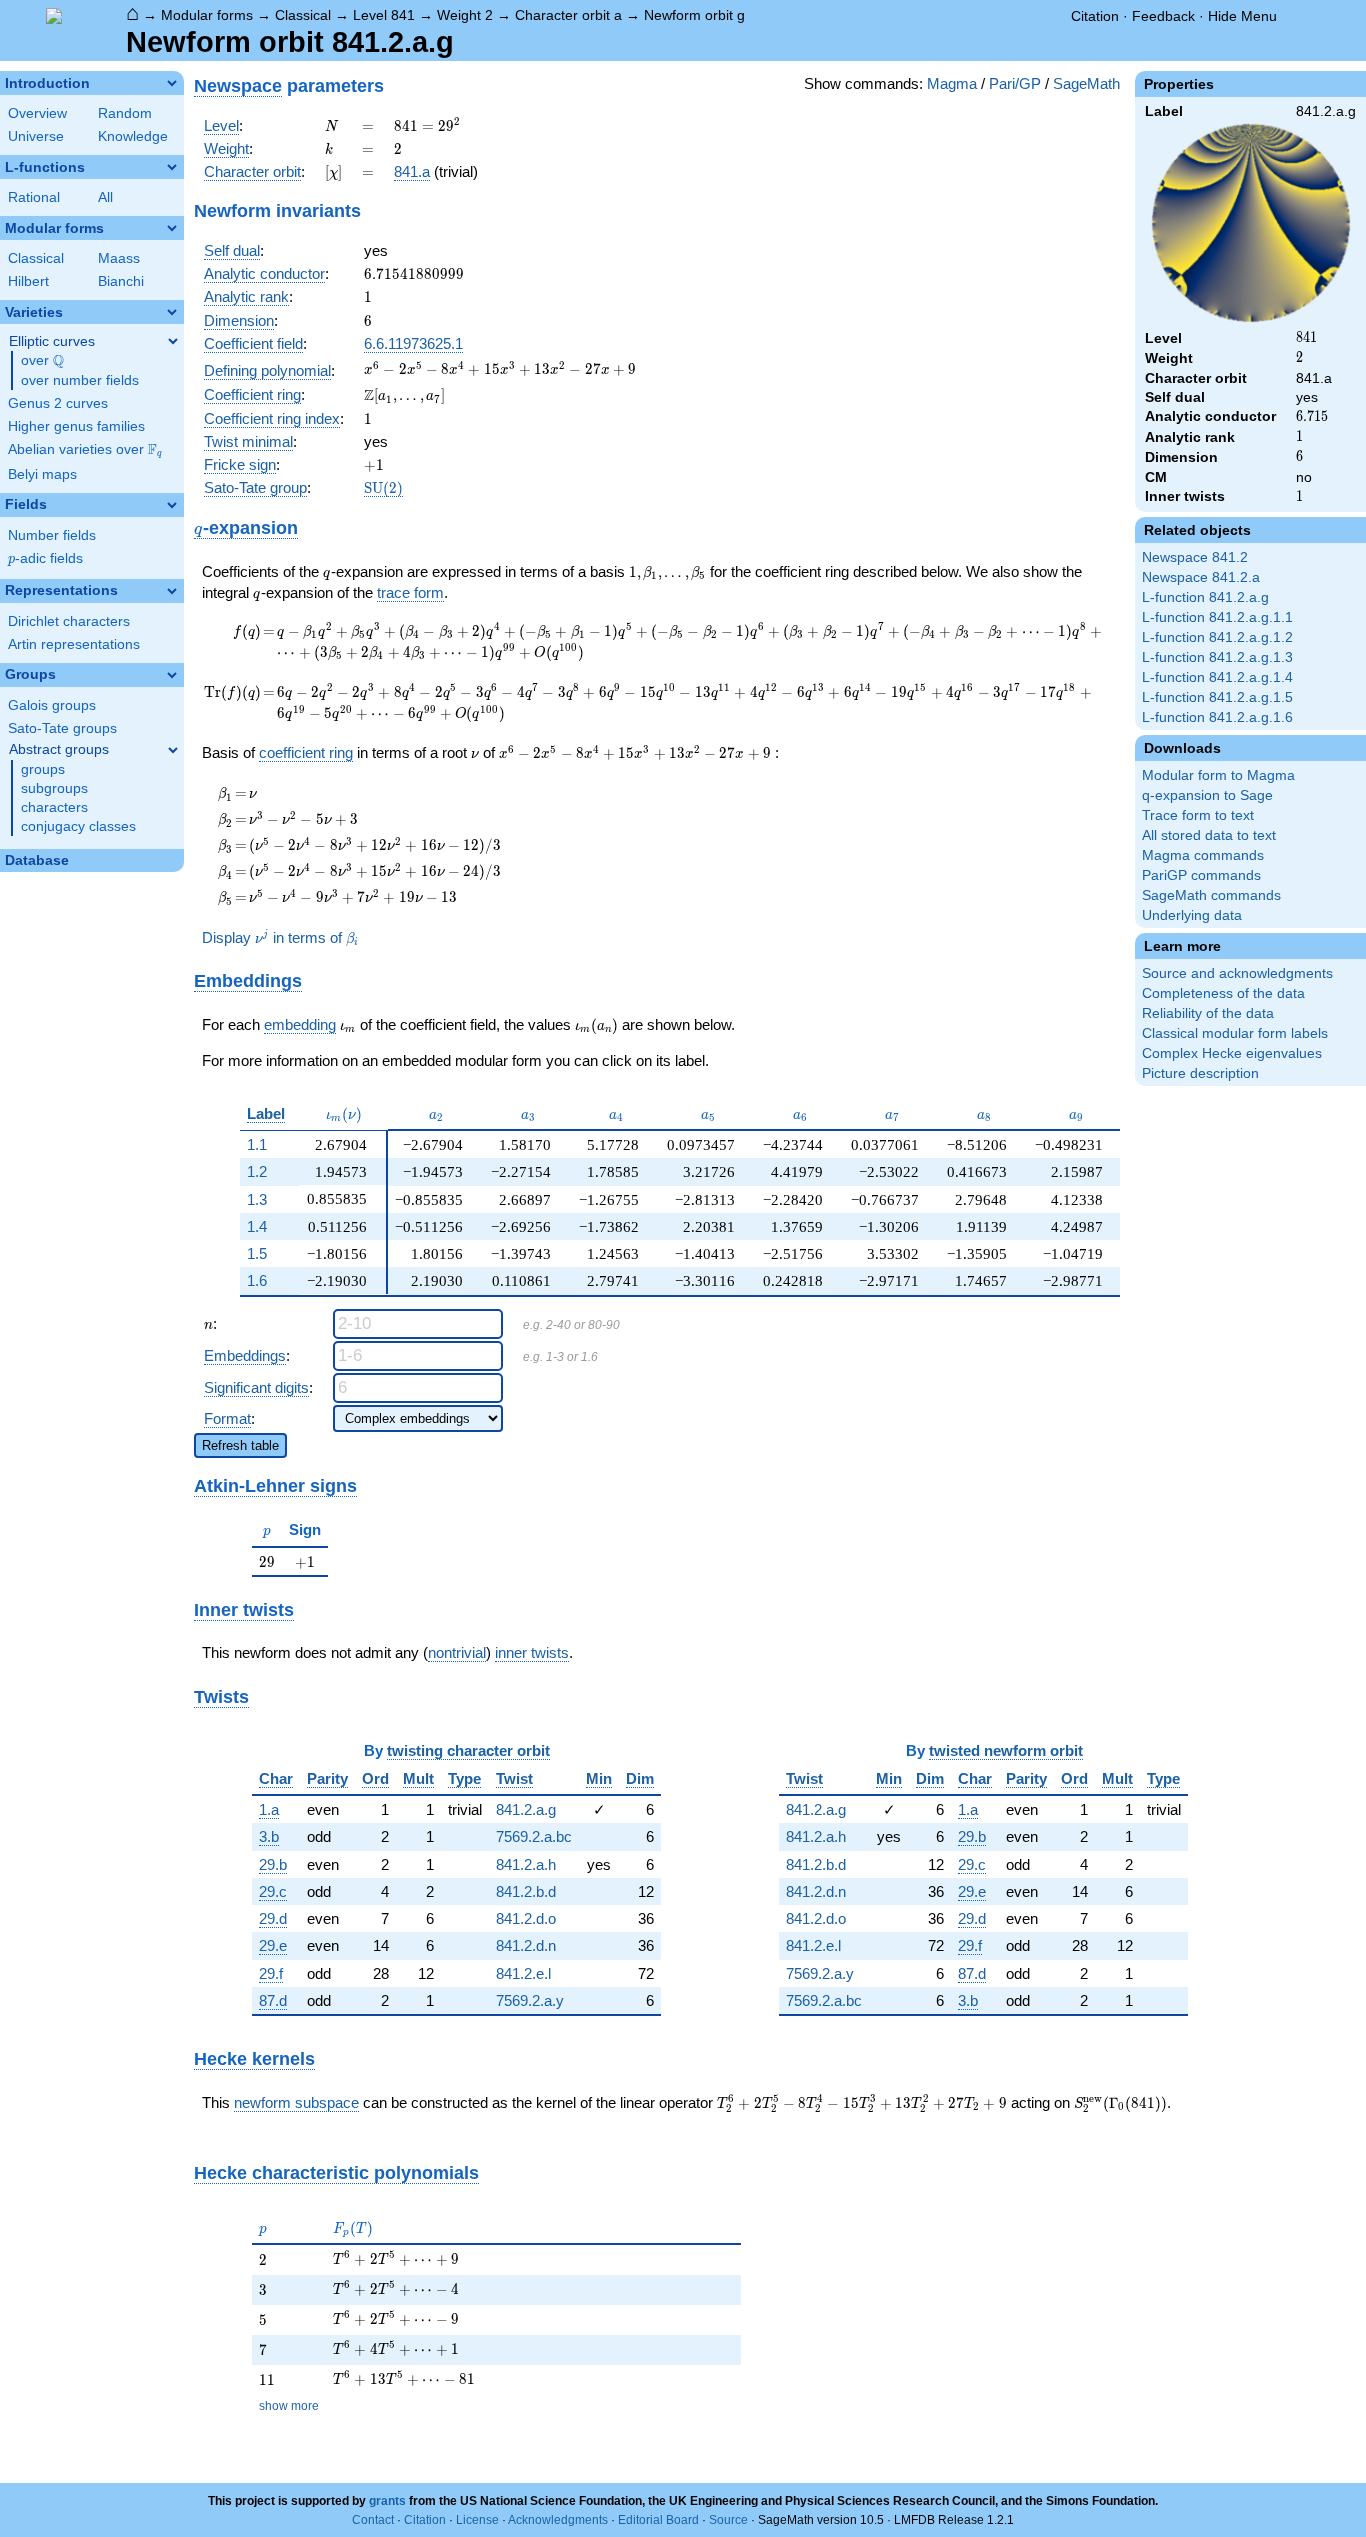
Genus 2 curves (58, 403)
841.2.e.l (523, 1973)
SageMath (1086, 83)
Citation (1095, 16)
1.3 (257, 1199)
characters (54, 807)
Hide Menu (1242, 16)
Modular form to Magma (1218, 775)
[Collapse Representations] (172, 591)
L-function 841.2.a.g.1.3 (1217, 657)
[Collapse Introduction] (172, 83)
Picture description (1200, 1073)
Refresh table (240, 1445)
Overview (37, 113)
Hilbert (28, 281)
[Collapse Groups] (172, 675)
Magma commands (1203, 855)
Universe (36, 136)
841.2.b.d (526, 1891)
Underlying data (1192, 915)
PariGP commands (1201, 875)
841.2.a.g (526, 1809)
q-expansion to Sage (1207, 795)
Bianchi (121, 281)
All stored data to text (1209, 835)
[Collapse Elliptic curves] (173, 341)
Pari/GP (1015, 83)
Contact (373, 2520)
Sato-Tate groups (62, 728)
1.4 (257, 1226)
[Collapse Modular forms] (172, 228)
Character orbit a (568, 15)
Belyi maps (42, 474)
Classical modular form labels (1235, 1033)
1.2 (257, 1171)
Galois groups (52, 705)
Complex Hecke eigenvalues (1232, 1053)
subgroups (54, 788)
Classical (303, 15)
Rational (34, 197)
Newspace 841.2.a (1201, 577)
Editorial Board (658, 2520)
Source (728, 2520)
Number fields (52, 535)
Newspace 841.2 (1195, 557)
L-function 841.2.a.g (1205, 597)
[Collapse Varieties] (172, 312)
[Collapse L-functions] (172, 167)
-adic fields (45, 558)
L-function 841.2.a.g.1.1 (1217, 617)
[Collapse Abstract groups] (173, 750)
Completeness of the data (1223, 993)
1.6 (257, 1280)
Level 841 (384, 15)
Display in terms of (280, 938)
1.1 (257, 1144)
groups (43, 769)
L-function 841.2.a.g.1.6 (1217, 717)
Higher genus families (76, 426)
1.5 (257, 1253)
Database (37, 860)
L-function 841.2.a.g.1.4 (1217, 677)
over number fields (80, 380)
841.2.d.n (526, 1945)
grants (387, 2501)
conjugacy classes (78, 826)
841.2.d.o (526, 1918)
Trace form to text (1198, 815)
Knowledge (133, 136)
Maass (119, 258)
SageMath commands (1211, 895)
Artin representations (74, 644)
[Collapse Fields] (172, 505)
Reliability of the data (1208, 1013)
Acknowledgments (558, 2520)
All (105, 197)
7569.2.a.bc (534, 1836)
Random (125, 113)
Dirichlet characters (69, 621)
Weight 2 (465, 15)
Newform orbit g (694, 15)
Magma (952, 83)
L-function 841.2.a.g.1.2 (1217, 637)
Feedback (1163, 16)
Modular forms (207, 15)
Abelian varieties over (85, 450)
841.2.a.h (526, 1864)
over (42, 361)
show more (289, 2406)
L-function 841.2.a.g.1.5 (1217, 697)
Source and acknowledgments (1237, 973)
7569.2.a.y (530, 2000)
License (477, 2520)
